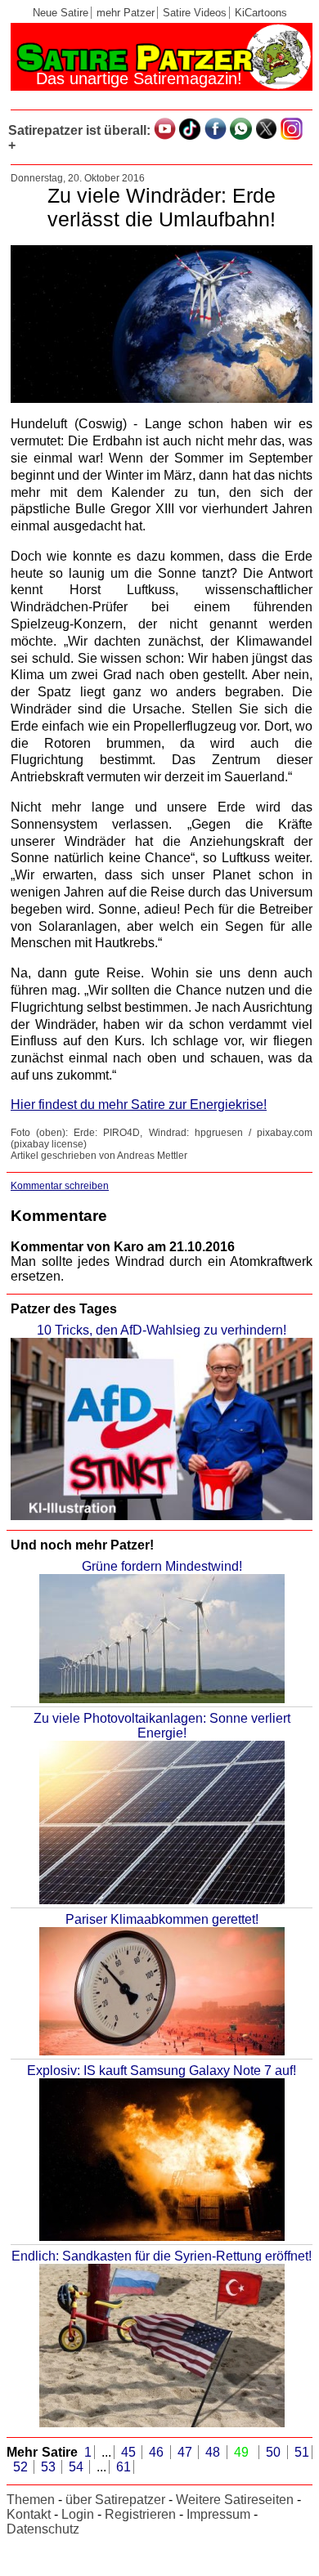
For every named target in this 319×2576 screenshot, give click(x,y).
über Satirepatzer (115, 2500)
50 (275, 2452)
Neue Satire (61, 13)
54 (78, 2467)
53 (50, 2467)
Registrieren (140, 2514)
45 (130, 2452)
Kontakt (29, 2514)
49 (243, 2452)
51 (302, 2452)
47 (187, 2452)
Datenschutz (43, 2529)
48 (215, 2452)
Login (78, 2514)
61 (124, 2467)
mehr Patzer (126, 13)
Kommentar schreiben (60, 1186)
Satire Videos (195, 13)
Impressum (218, 2514)
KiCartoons (261, 13)
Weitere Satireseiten (235, 2500)
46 (158, 2452)
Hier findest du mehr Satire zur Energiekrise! (139, 1105)
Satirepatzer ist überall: (79, 130)
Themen (31, 2500)
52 (22, 2467)
